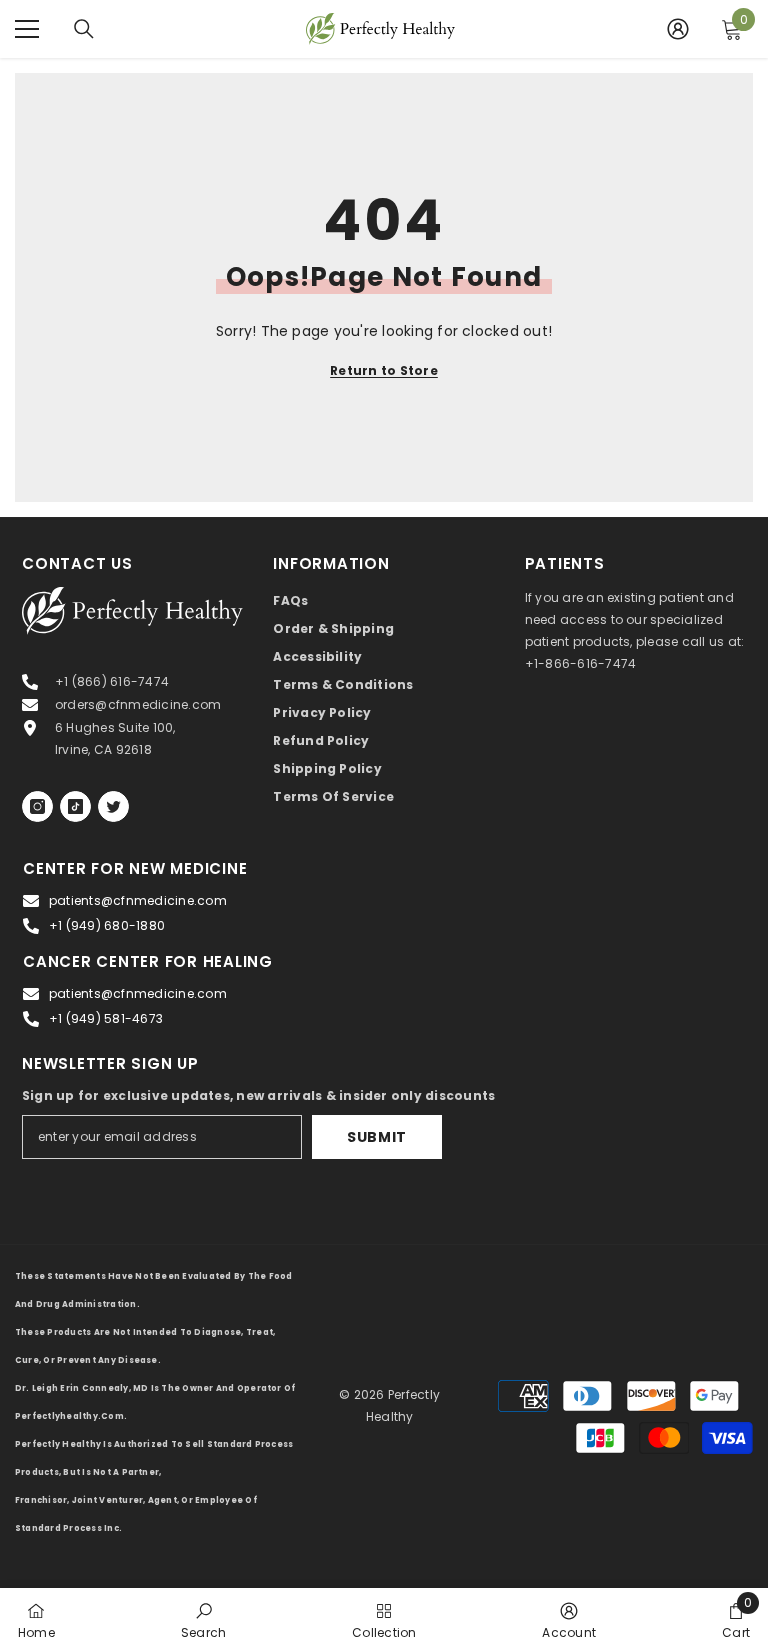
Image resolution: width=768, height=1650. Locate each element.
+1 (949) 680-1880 (107, 925)
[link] (203, 1619)
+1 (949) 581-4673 (106, 1018)
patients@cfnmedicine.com (138, 900)
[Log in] (678, 29)
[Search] (84, 29)
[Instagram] (37, 806)
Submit (377, 1137)
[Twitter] (113, 806)
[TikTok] (75, 806)
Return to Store (384, 370)
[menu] (27, 29)
